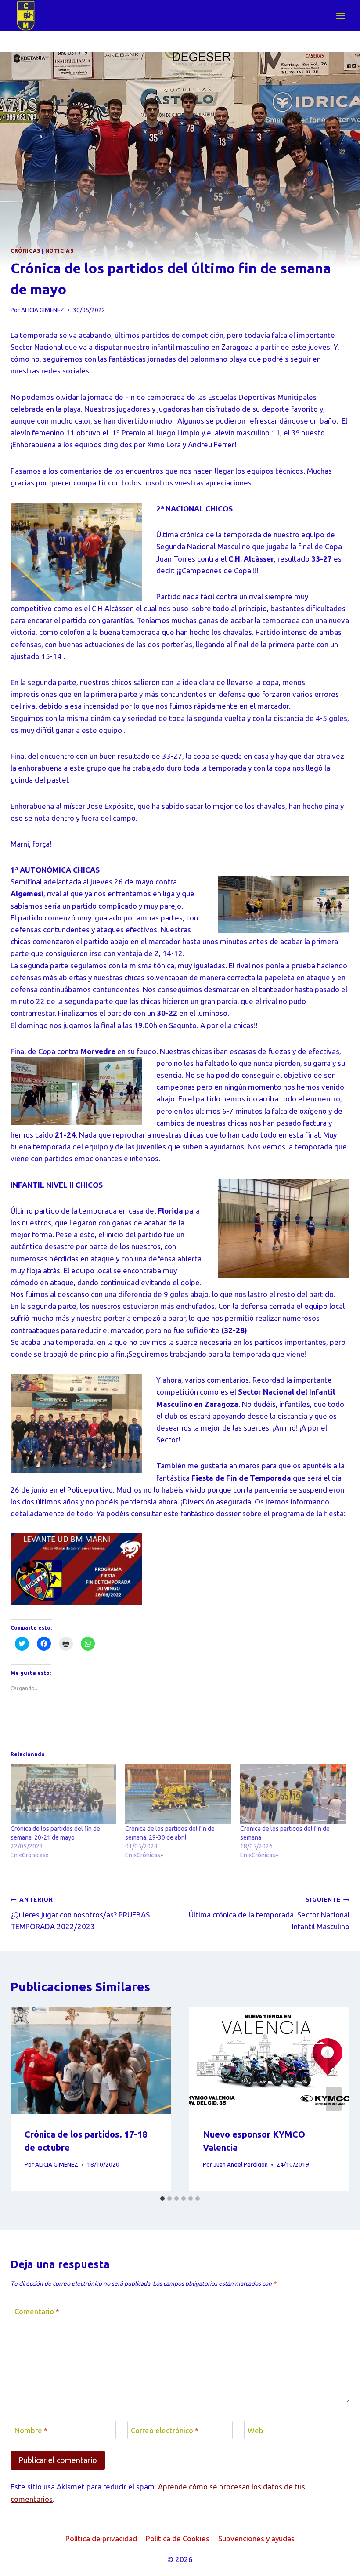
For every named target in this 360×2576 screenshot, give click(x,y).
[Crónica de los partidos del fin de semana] (293, 1794)
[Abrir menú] (340, 16)
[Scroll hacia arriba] (338, 2563)
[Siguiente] (334, 2099)
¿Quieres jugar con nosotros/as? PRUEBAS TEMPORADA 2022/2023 (80, 1913)
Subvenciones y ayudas (256, 2538)
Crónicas (25, 251)
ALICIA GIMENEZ (43, 310)
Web (256, 2430)
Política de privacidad (101, 2538)
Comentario (37, 2311)
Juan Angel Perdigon (241, 2164)
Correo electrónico (165, 2430)
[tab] (162, 2199)
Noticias (59, 251)
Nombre (31, 2430)
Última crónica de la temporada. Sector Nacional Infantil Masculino (269, 1913)
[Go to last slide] (26, 2099)
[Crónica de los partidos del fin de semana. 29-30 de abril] (178, 1794)
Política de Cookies (178, 2538)
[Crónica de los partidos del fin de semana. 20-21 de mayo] (63, 1794)
